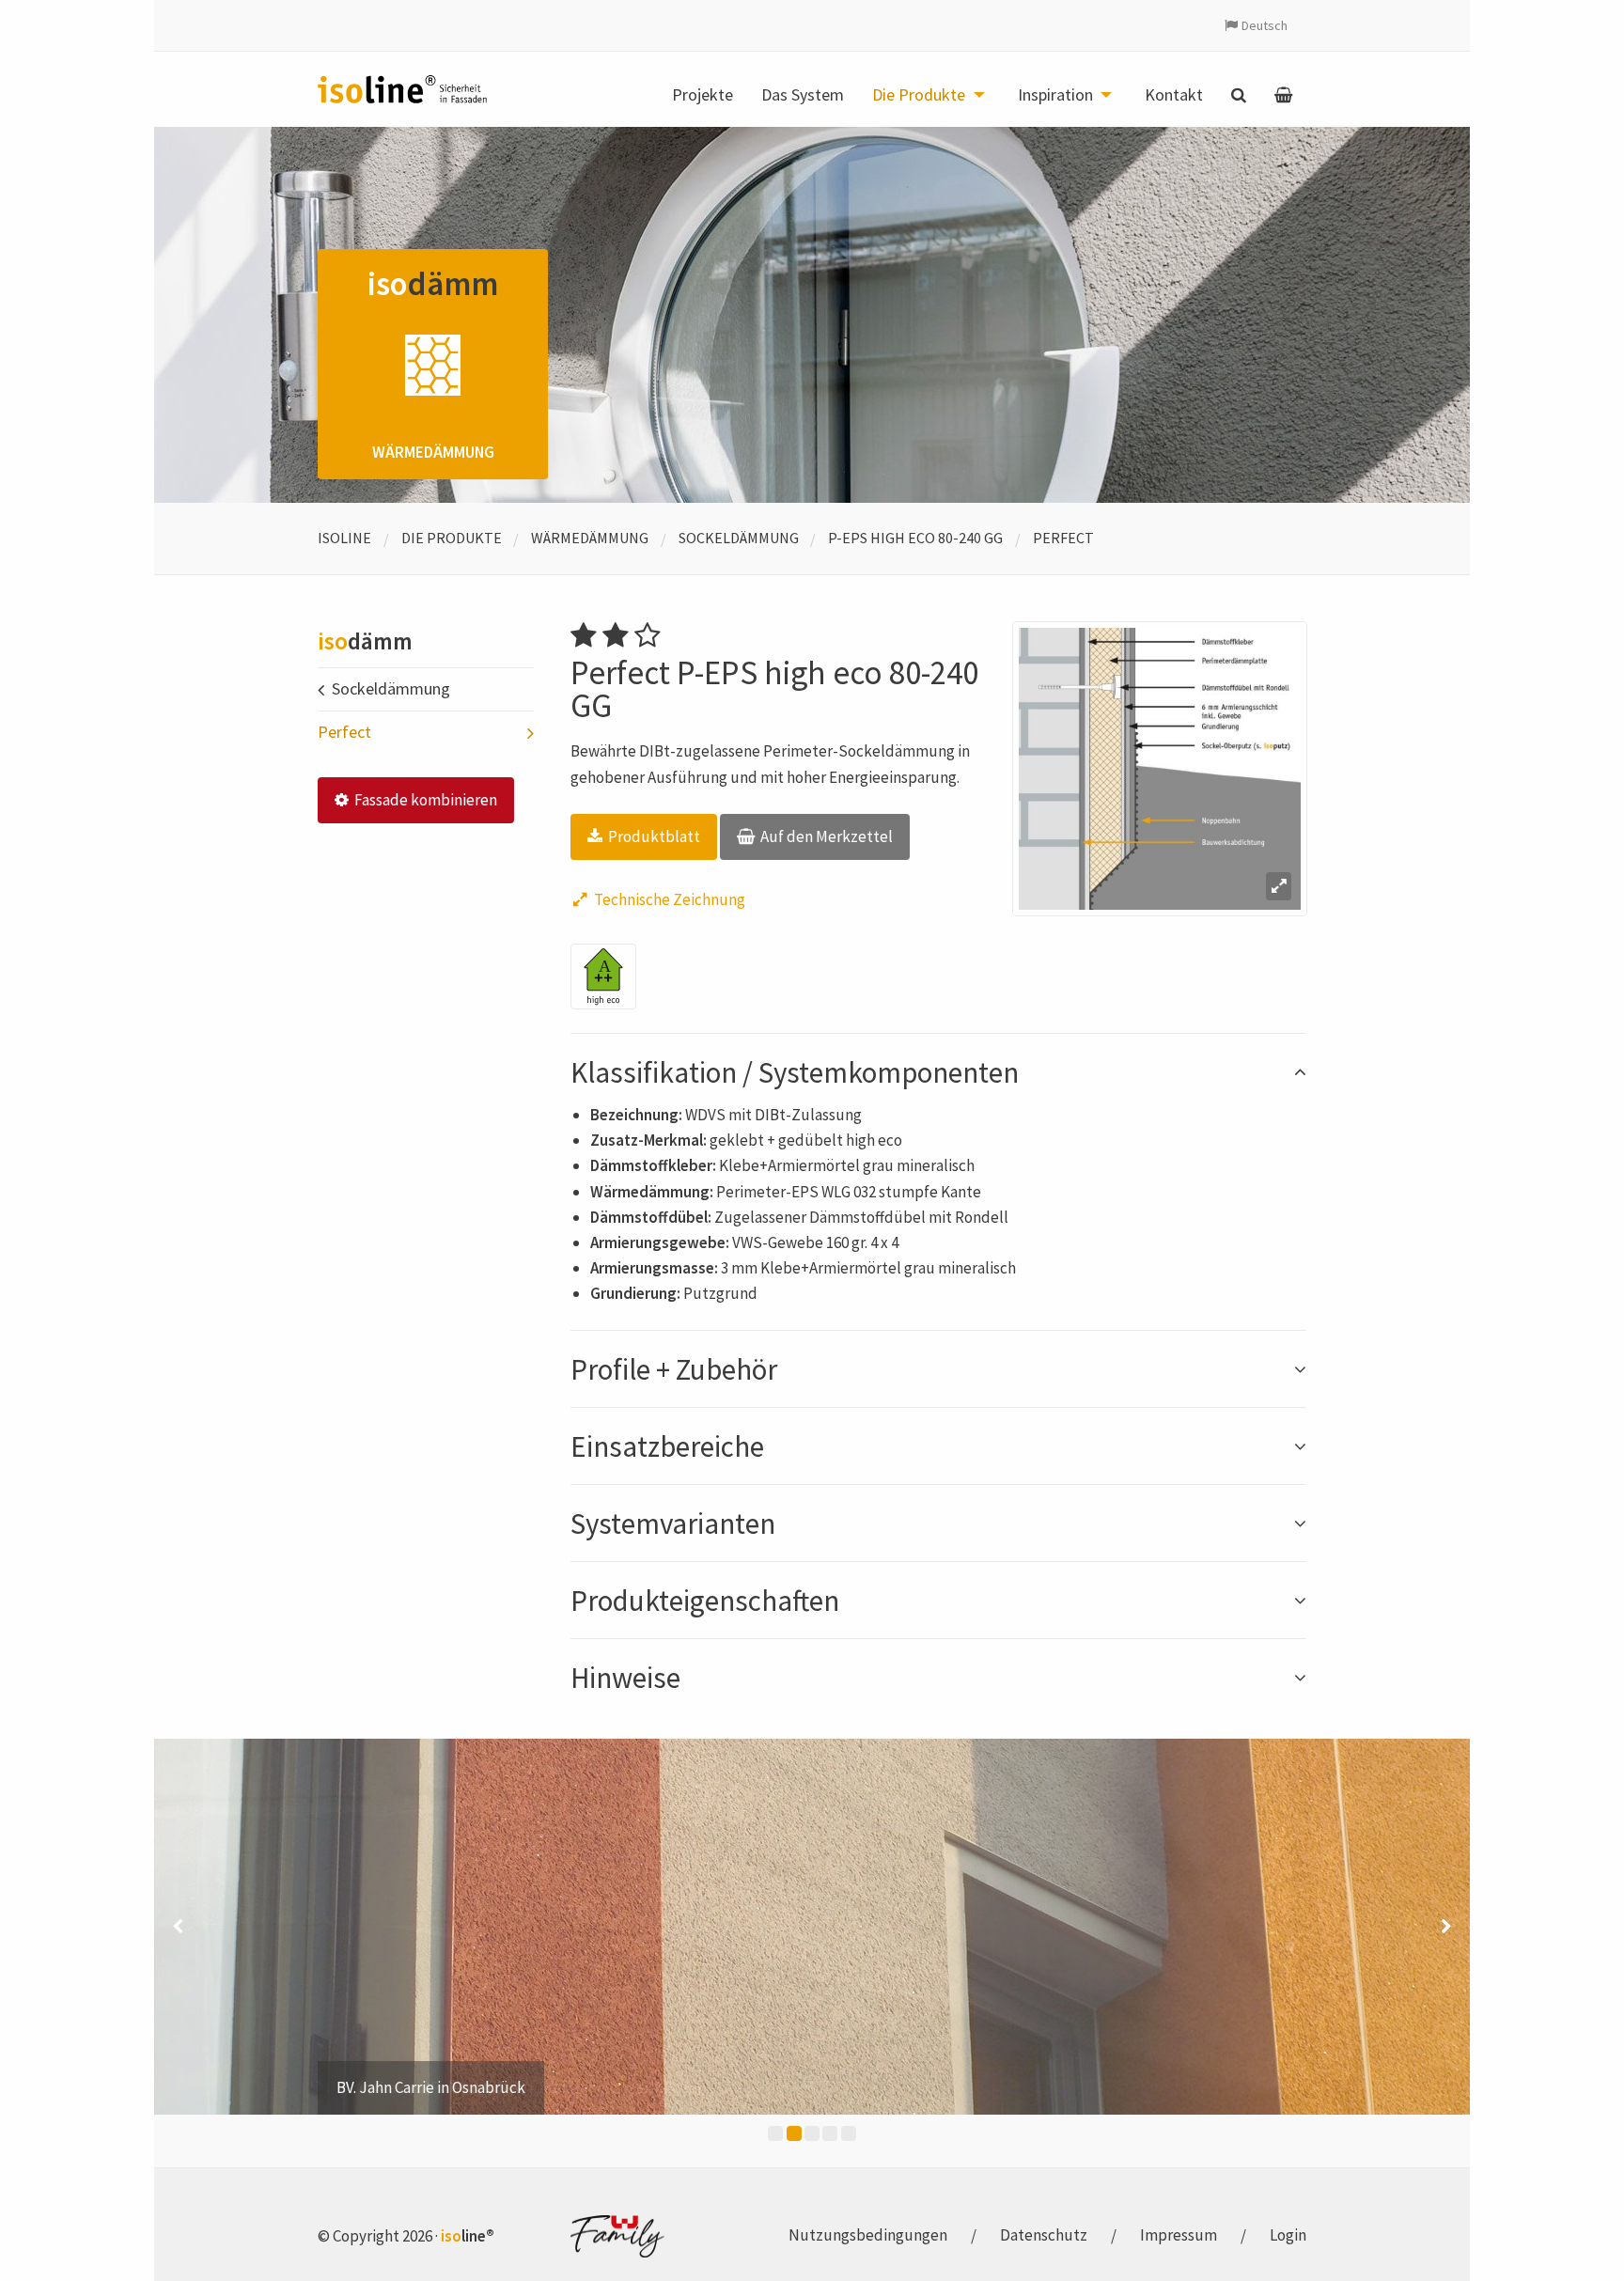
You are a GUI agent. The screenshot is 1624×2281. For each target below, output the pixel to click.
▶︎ (1446, 1927)
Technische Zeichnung (668, 899)
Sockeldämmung (739, 538)
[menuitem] (703, 95)
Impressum (1179, 2235)
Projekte (703, 95)
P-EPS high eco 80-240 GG (915, 538)
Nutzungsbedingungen (868, 2235)
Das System (803, 95)
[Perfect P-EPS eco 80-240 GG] (1160, 769)
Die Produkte (919, 95)
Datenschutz (1044, 2235)
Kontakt (1174, 95)
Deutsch (1265, 25)
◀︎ (178, 1927)
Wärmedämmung (590, 538)
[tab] (938, 1072)
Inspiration (1055, 95)
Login (1288, 2235)
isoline (344, 538)
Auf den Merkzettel (825, 836)
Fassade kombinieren (424, 800)
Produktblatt (653, 836)
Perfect (1063, 538)
